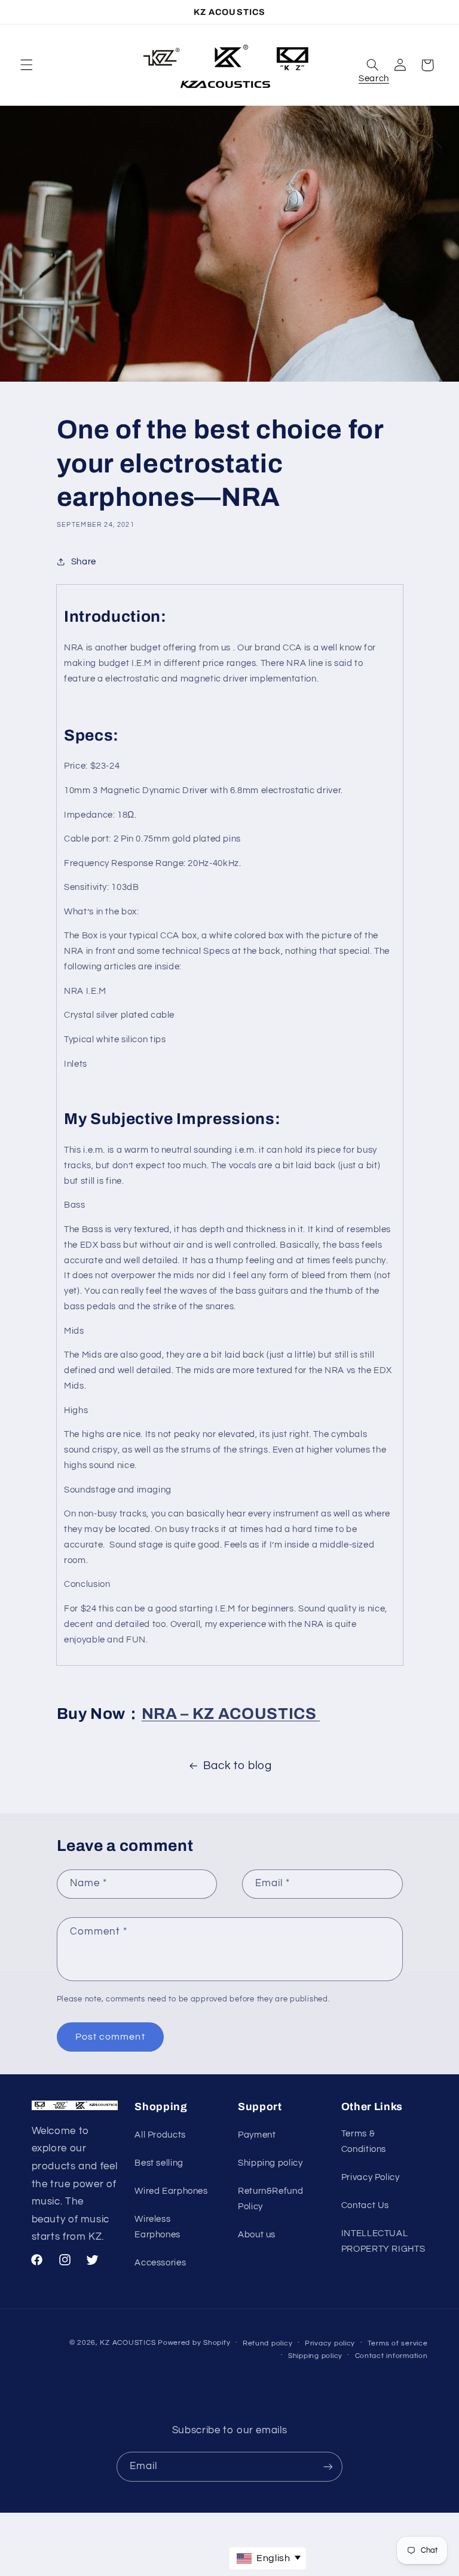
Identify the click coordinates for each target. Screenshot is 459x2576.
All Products (160, 2135)
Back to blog (238, 1766)
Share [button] (84, 562)
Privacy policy (330, 2343)
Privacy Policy (371, 2177)
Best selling (159, 2163)
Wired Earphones (171, 2191)
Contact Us (365, 2205)
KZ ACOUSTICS (129, 2343)
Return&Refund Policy (270, 2199)
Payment (257, 2135)
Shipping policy (270, 2163)
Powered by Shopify (194, 2343)
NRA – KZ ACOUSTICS (231, 1714)
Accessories (160, 2263)
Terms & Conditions (364, 2141)
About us (257, 2235)
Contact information (391, 2356)
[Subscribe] (328, 2466)
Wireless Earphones (157, 2227)
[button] (26, 65)
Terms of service (398, 2343)
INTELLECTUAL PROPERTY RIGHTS (383, 2241)
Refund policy (268, 2343)
